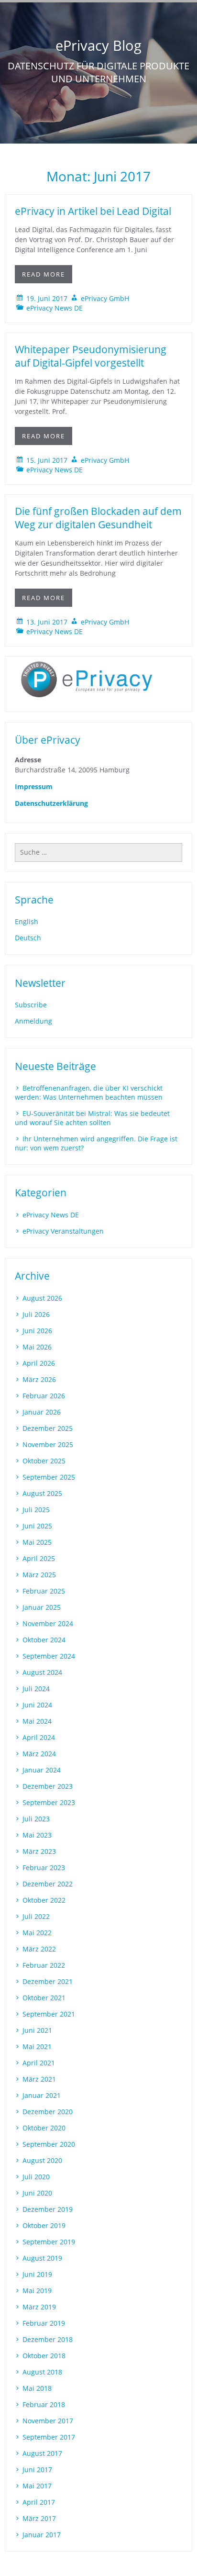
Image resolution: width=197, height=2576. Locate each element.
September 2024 (49, 1656)
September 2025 (49, 1477)
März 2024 (39, 1754)
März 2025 (39, 1575)
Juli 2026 (36, 1314)
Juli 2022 (36, 1916)
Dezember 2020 (48, 2112)
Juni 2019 (37, 2274)
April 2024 (39, 1737)
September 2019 (49, 2242)
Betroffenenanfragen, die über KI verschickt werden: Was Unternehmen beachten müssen (89, 1093)
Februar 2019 (44, 2323)
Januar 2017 (42, 2535)
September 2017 (49, 2437)
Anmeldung (33, 1021)
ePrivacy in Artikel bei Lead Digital (93, 211)
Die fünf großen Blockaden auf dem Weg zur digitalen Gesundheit (98, 518)
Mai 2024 (37, 1721)
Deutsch (28, 938)
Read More (44, 274)
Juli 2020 (36, 2177)
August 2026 (42, 1298)
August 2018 (42, 2372)
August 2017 (42, 2453)
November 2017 (48, 2421)
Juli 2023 (36, 1819)
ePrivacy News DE (55, 308)
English (27, 921)
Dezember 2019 (48, 2209)
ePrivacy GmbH (105, 298)
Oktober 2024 (44, 1640)
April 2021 (39, 2063)
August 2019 (42, 2258)
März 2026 (39, 1379)
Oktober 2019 (44, 2225)
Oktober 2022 (44, 1900)
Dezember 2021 (48, 1981)
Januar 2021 (42, 2095)
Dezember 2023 (48, 1786)
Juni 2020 (37, 2193)
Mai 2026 (37, 1347)
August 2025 (42, 1493)
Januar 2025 (42, 1607)
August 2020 (42, 2160)
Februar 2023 (44, 1868)
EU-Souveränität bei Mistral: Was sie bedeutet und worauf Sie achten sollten (92, 1118)
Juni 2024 (37, 1705)
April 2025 (39, 1558)
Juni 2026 (37, 1331)
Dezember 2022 (48, 1884)
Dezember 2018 (48, 2339)
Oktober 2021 (44, 1998)
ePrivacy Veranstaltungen (63, 1231)
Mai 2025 (37, 1542)
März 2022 (39, 1949)
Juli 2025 (36, 1510)
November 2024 (48, 1623)
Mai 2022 (37, 1933)
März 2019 (39, 2307)
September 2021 (49, 2014)
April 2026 (39, 1363)
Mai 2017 (37, 2486)
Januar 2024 (42, 1770)
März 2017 (39, 2518)
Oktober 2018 (44, 2356)
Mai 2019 (37, 2291)
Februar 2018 (44, 2404)
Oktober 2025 (44, 1461)
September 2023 (49, 1802)
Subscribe (31, 1005)
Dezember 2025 (48, 1428)
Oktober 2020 (44, 2128)
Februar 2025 (44, 1591)
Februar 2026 (44, 1396)
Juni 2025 (37, 1526)
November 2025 (48, 1444)
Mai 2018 (37, 2388)
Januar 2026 (42, 1412)
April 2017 (39, 2502)
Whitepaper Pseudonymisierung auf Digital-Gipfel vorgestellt (91, 356)
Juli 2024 (36, 1689)
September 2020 (49, 2144)
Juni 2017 (37, 2470)
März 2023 (39, 1851)
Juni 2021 (37, 2030)
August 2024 (42, 1672)
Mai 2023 (37, 1835)
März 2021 (39, 2079)
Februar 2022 (44, 1965)
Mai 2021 (37, 2046)
